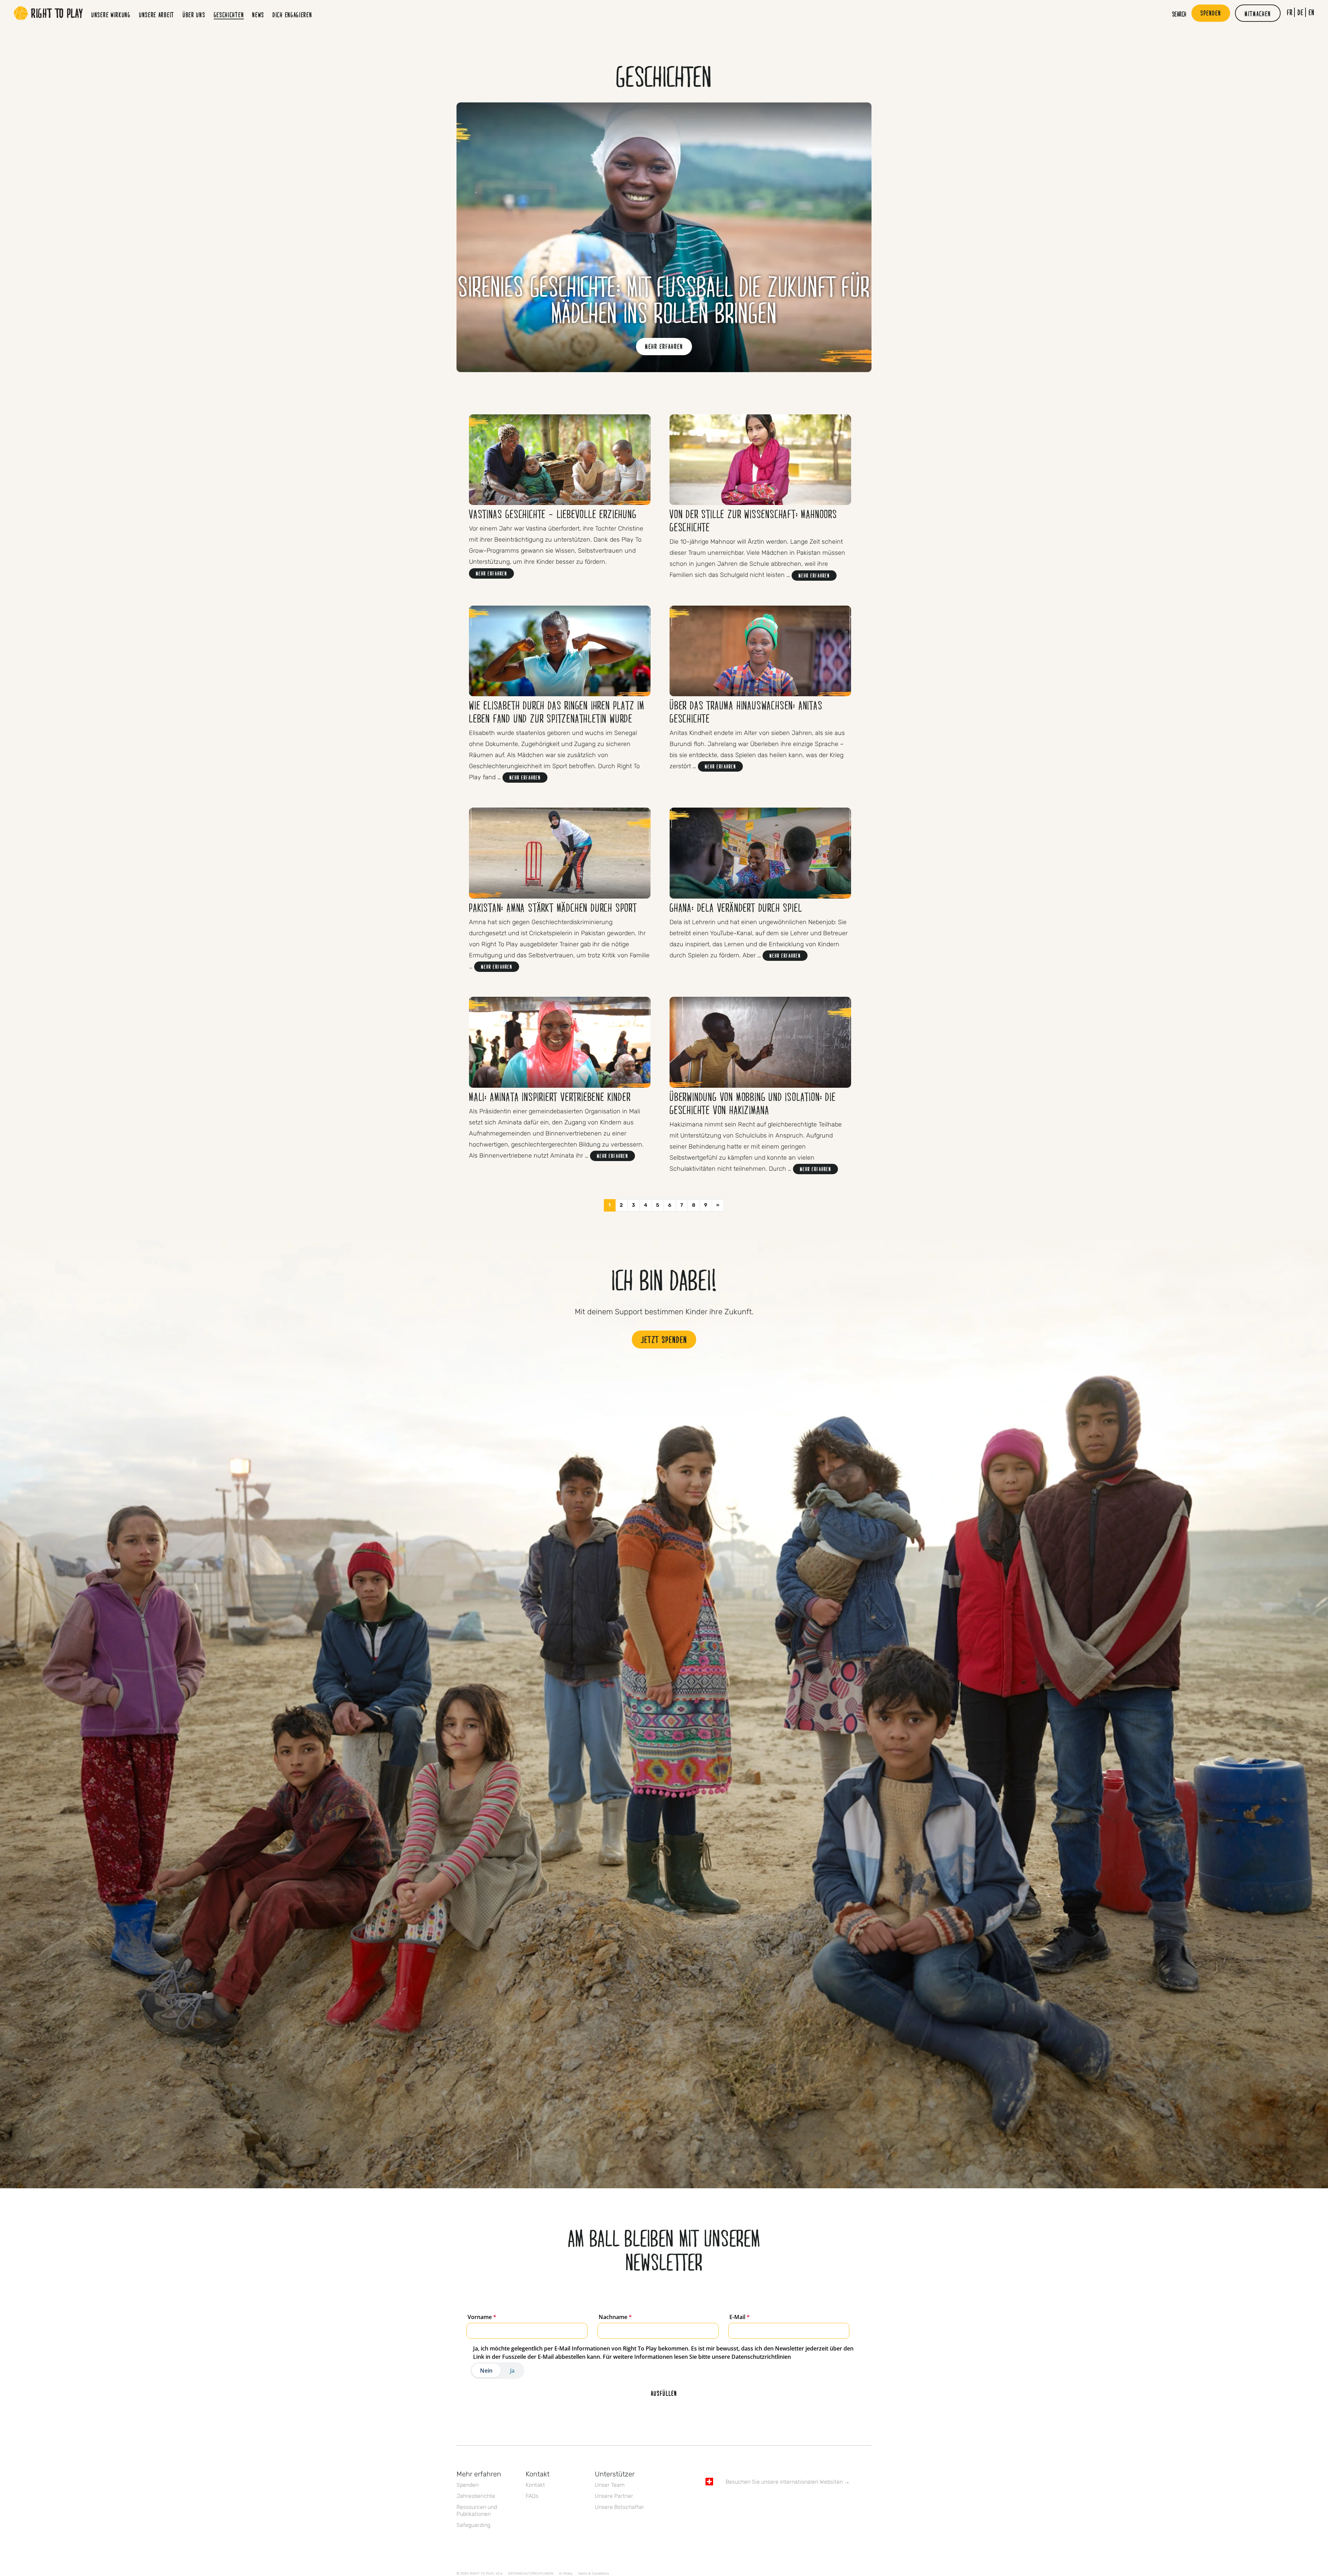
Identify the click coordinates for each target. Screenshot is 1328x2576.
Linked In (753, 2502)
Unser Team (610, 2485)
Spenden (468, 2485)
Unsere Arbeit (157, 15)
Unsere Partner (614, 2496)
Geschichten (229, 15)
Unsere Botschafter (620, 2507)
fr (1290, 12)
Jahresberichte (476, 2496)
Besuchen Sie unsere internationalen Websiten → (788, 2482)
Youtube (767, 2502)
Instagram (738, 2502)
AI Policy (566, 2574)
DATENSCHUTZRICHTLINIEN (531, 2574)
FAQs (532, 2496)
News (258, 15)
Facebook (709, 2502)
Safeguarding (473, 2525)
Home (48, 13)
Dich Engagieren (292, 15)
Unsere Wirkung (111, 15)
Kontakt (535, 2485)
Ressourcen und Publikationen (477, 2510)
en (1312, 12)
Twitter (724, 2502)
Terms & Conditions (593, 2574)
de (1301, 12)
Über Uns (194, 15)
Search (1179, 14)
